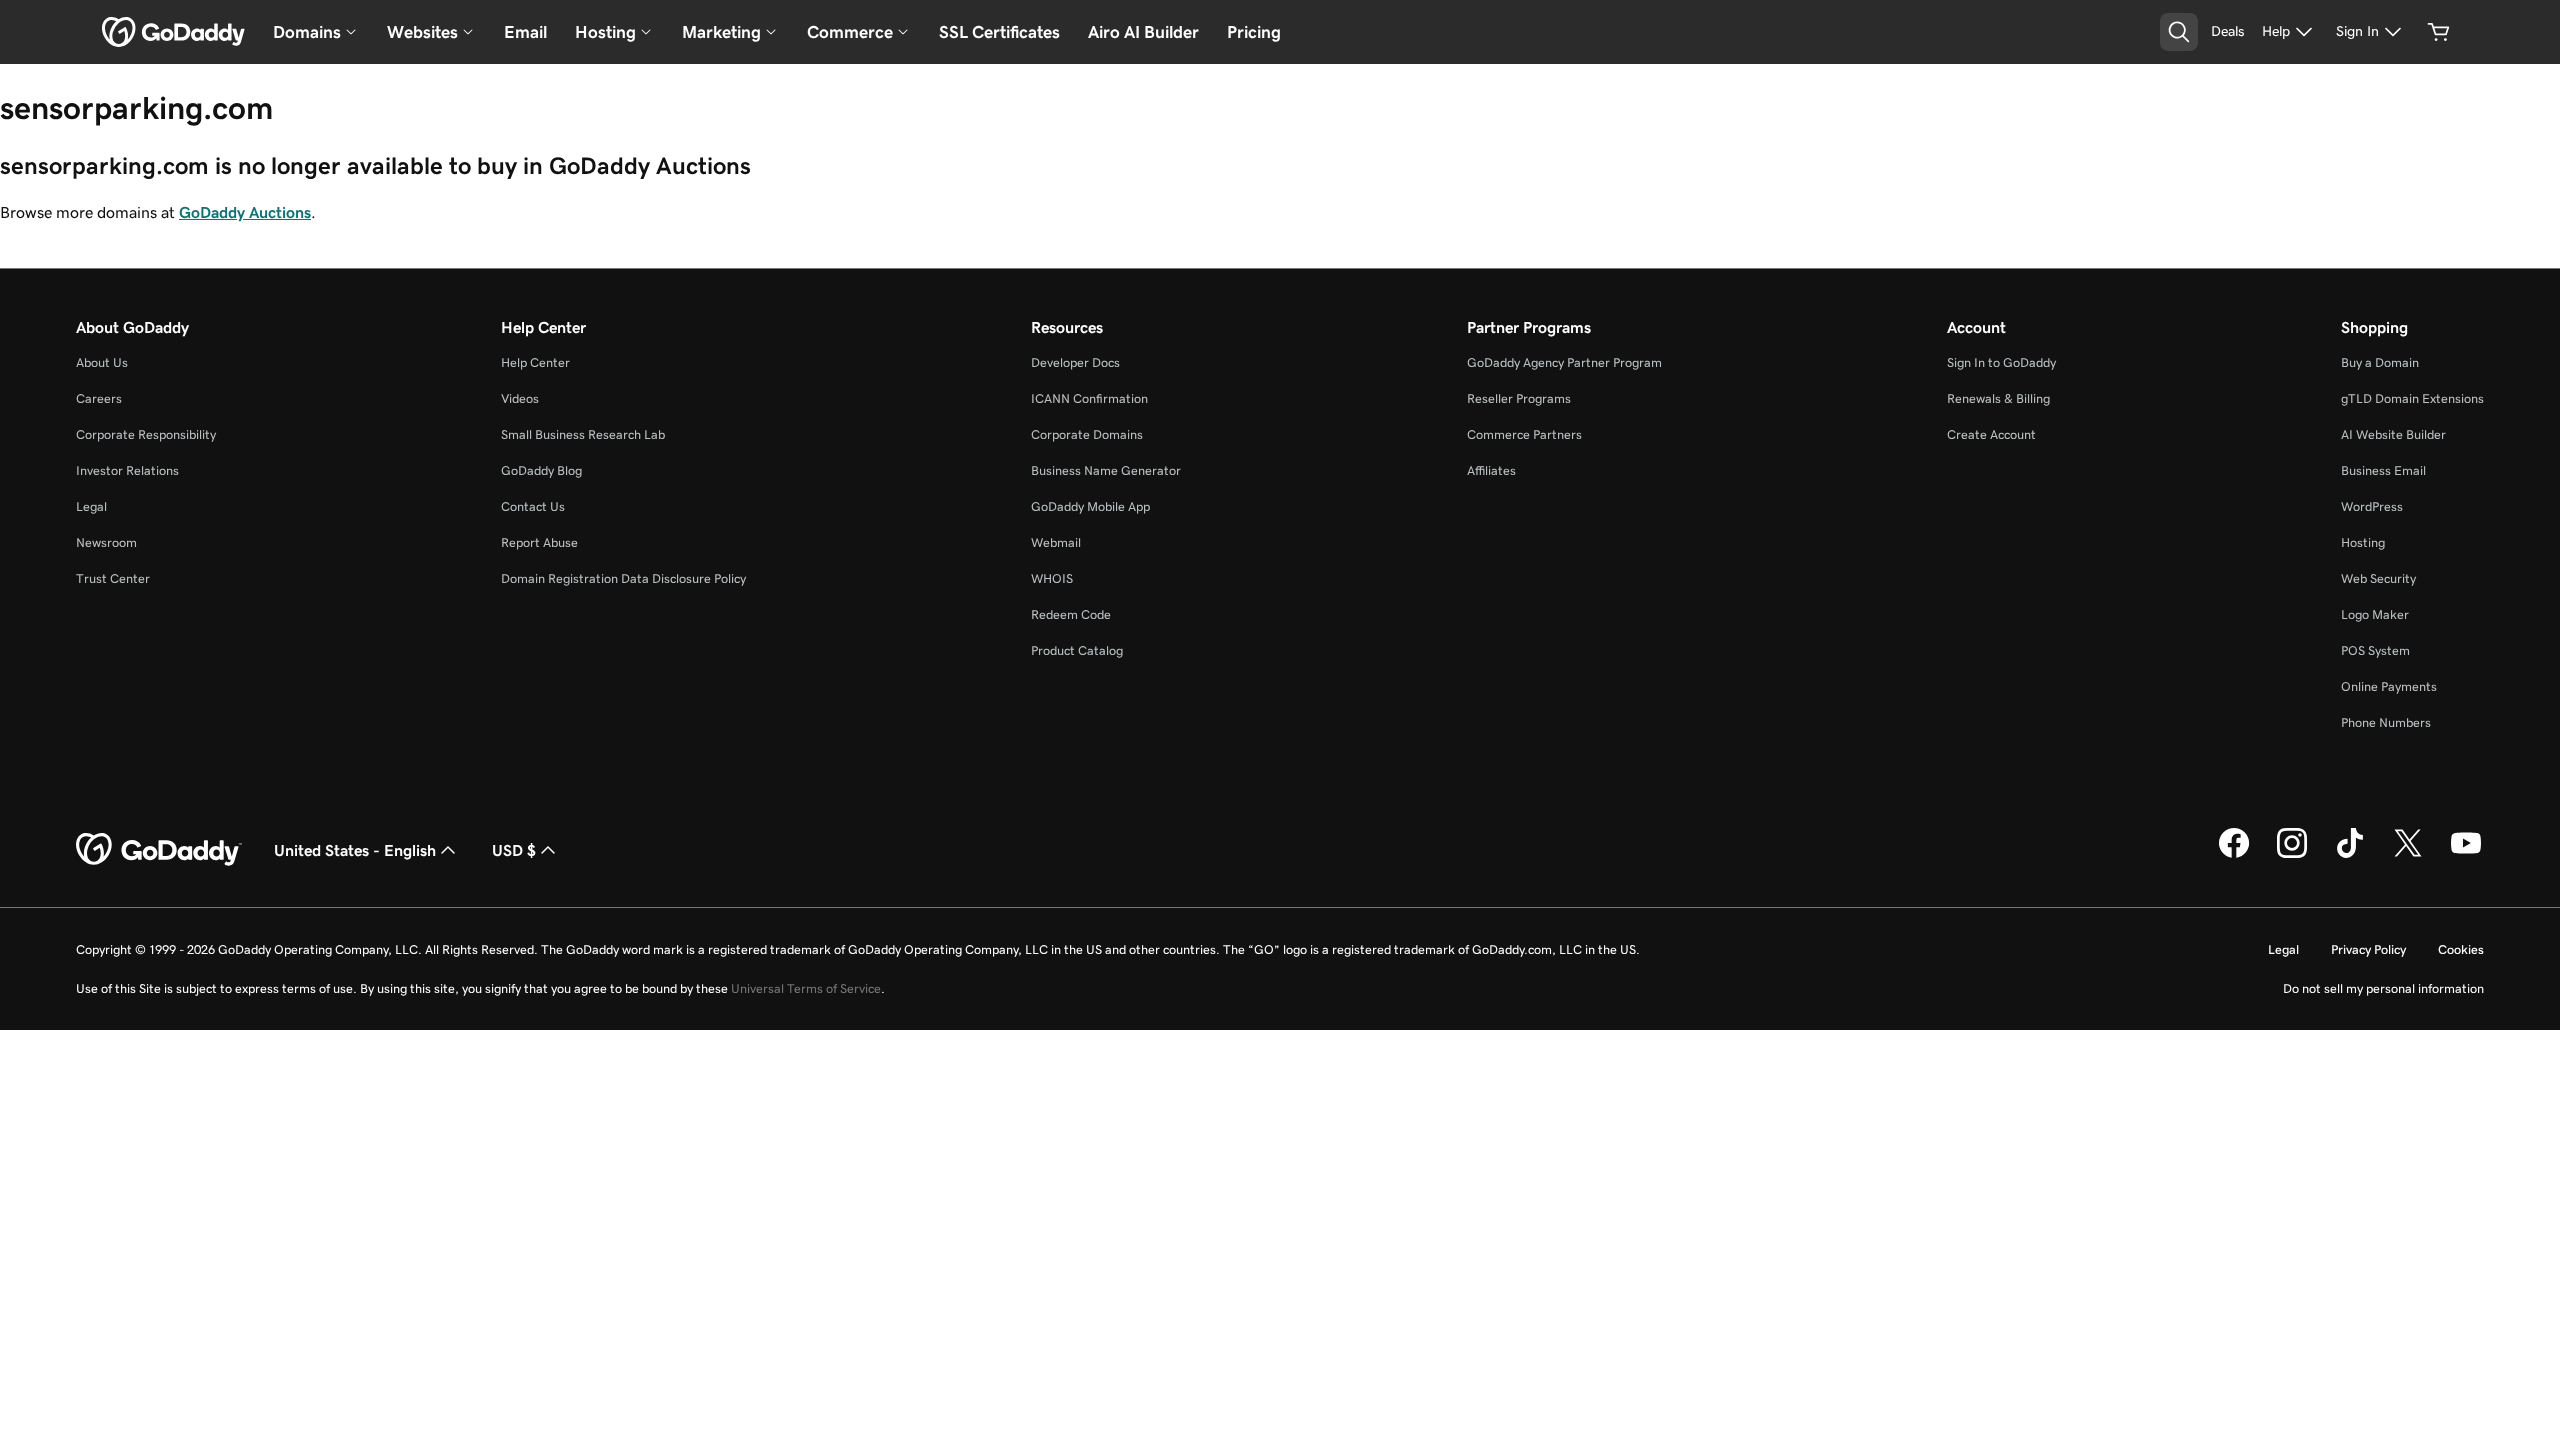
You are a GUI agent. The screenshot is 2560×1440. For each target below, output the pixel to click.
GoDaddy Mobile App (1090, 506)
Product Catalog (1077, 650)
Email (525, 32)
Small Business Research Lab (583, 434)
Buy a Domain (2380, 362)
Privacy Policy (2368, 949)
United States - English (355, 850)
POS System (2375, 650)
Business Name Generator (1106, 470)
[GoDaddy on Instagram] (2292, 855)
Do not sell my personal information (2383, 988)
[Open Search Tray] (2179, 32)
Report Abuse (539, 542)
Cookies (2461, 949)
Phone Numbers (2386, 722)
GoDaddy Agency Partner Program (1564, 362)
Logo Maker (2375, 614)
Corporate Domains (1087, 434)
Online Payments (2389, 686)
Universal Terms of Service (806, 988)
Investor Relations (127, 470)
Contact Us (533, 506)
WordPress (2372, 506)
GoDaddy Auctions (245, 212)
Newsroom (106, 542)
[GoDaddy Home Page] (159, 850)
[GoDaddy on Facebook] (2234, 855)
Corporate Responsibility (146, 434)
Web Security (2378, 578)
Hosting (2363, 542)
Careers (99, 398)
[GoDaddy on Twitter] (2408, 855)
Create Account (1991, 434)
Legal (91, 506)
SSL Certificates (999, 32)
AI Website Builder (2393, 434)
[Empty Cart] (2439, 32)
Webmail (1056, 542)
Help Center (535, 362)
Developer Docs (1075, 362)
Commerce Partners (1524, 434)
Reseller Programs (1519, 398)
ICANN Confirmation (1089, 398)
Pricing (1254, 32)
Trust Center (113, 578)
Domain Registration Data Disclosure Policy (623, 578)
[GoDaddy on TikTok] (2350, 855)
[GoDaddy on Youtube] (2466, 855)
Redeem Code (1071, 614)
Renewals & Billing (1998, 398)
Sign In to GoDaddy (2001, 362)
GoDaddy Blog (541, 470)
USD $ (514, 850)
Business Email (2383, 470)
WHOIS (1052, 578)
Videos (520, 398)
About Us (102, 362)
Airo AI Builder (1143, 32)
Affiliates (1491, 470)
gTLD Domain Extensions (2412, 398)
